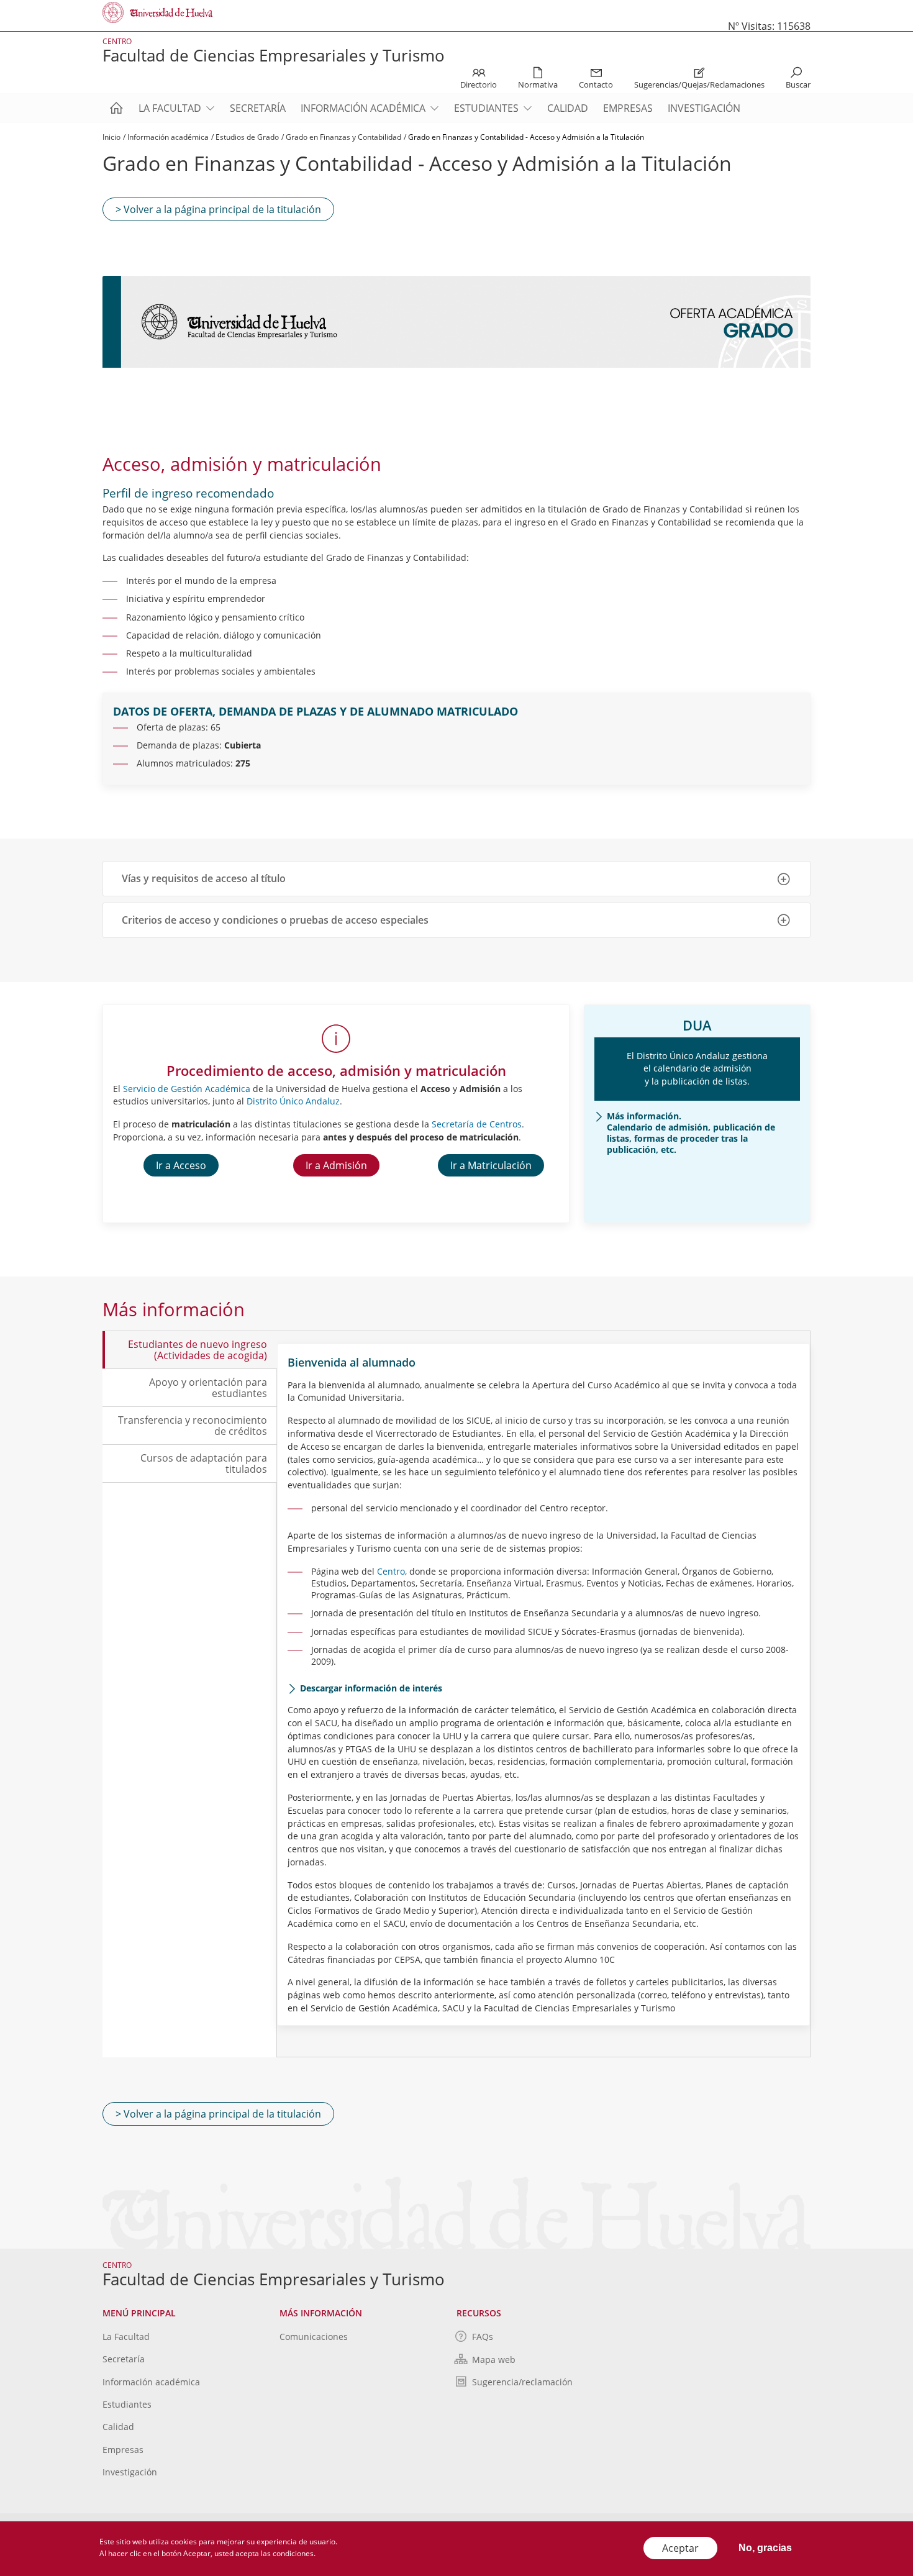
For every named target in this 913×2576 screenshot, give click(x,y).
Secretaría (258, 108)
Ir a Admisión (336, 1165)
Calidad (568, 108)
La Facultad (170, 108)
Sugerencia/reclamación (522, 2382)
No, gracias (765, 2548)
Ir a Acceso (181, 1165)
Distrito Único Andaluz (293, 1101)
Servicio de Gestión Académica (187, 1089)
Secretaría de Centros (477, 1124)
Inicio (111, 137)
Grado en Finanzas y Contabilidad (343, 137)
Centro (391, 1571)
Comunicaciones (314, 2337)
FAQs (483, 2337)
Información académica (363, 108)
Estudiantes (486, 108)
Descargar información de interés (371, 1688)
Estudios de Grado (247, 137)
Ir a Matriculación (491, 1165)
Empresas (628, 108)
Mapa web (494, 2360)
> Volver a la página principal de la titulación (218, 209)
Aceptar (680, 2548)
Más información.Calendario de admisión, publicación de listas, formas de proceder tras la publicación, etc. (691, 1133)
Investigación (704, 108)
